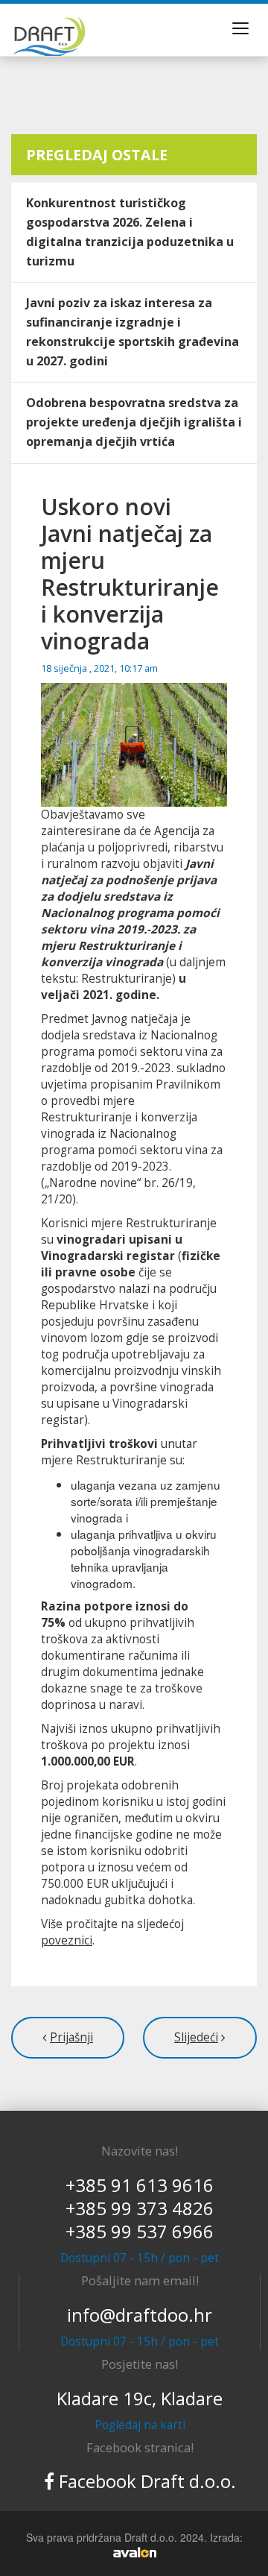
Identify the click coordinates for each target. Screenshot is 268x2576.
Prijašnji (71, 2037)
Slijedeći (196, 2037)
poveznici (67, 1940)
